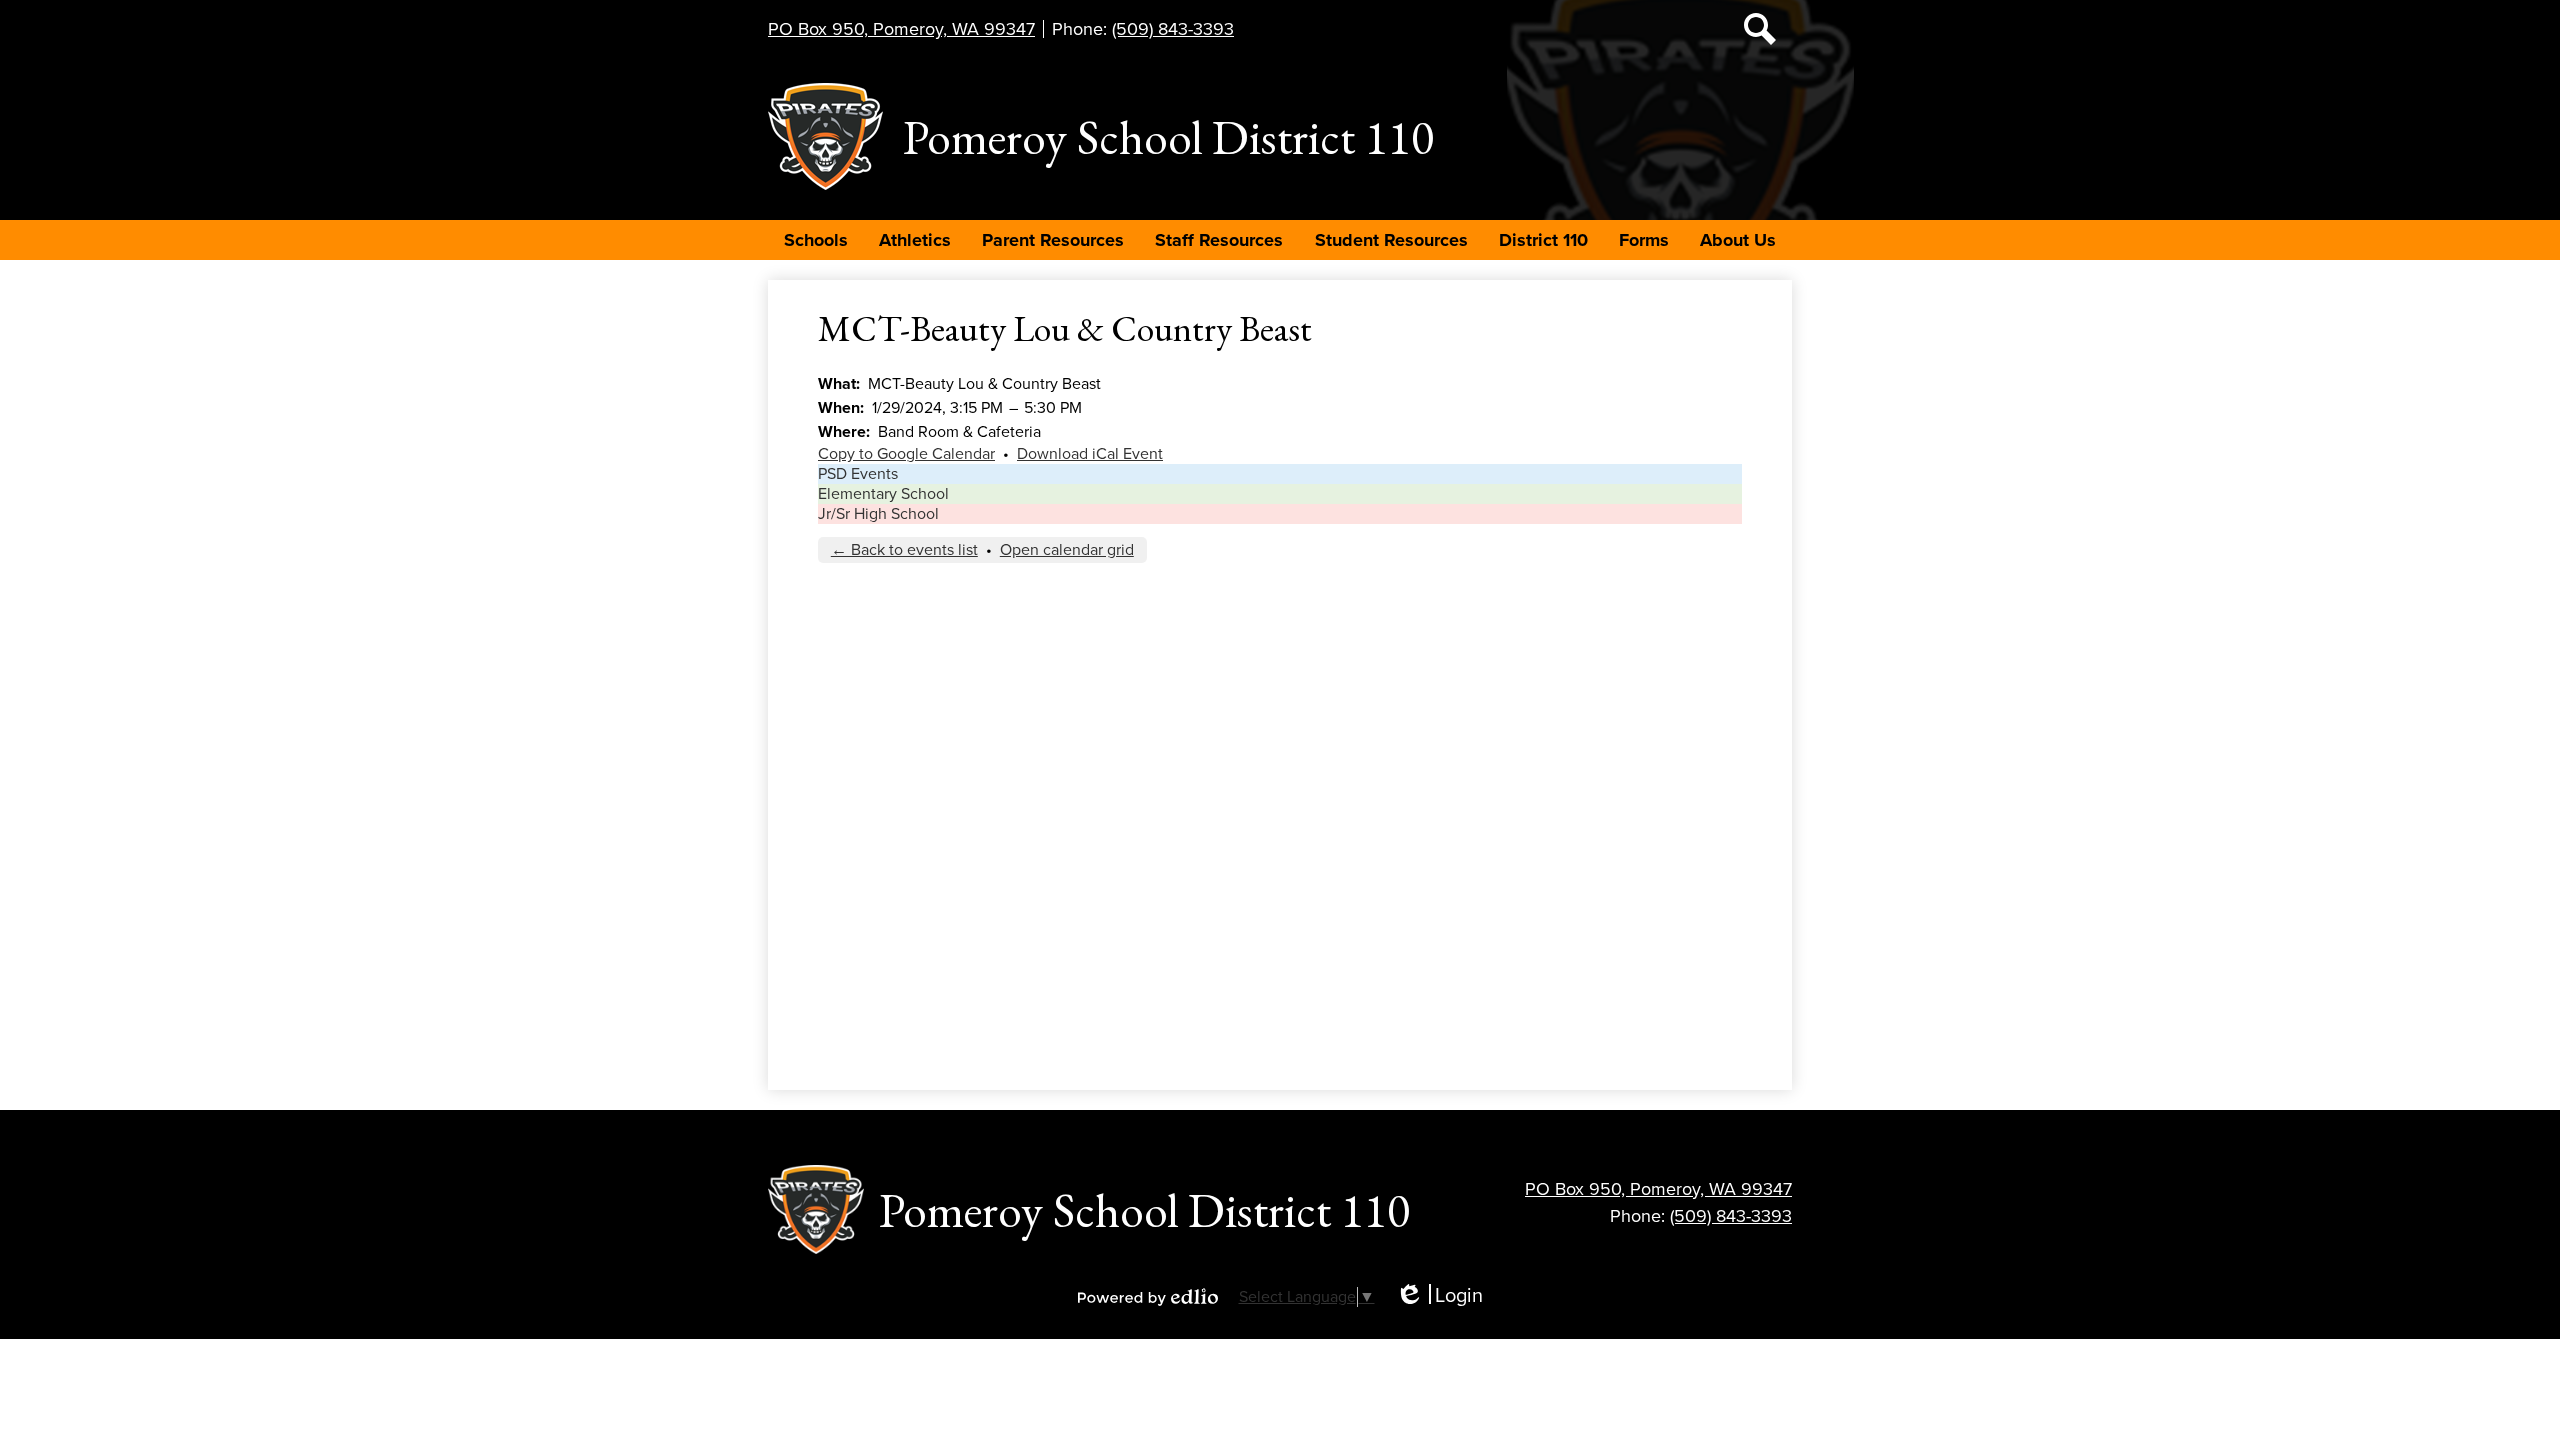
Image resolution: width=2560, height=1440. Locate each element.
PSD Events (858, 474)
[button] (816, 240)
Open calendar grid (1067, 550)
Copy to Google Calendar (906, 454)
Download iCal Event (1090, 454)
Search (1760, 29)
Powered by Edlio (1148, 1297)
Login (1439, 1296)
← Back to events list (904, 550)
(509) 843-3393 (1173, 29)
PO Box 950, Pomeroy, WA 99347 (901, 29)
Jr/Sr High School (878, 514)
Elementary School (883, 494)
